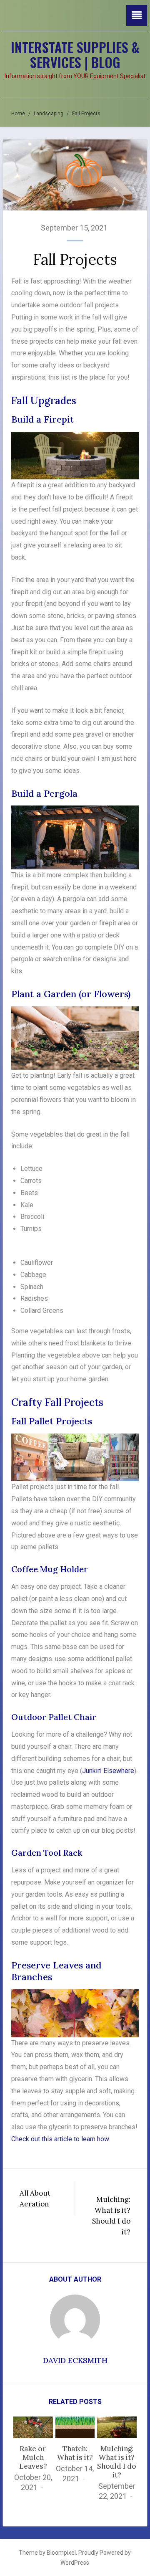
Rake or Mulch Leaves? (33, 2457)
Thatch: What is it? (75, 2453)
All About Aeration (35, 2199)
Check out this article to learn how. (61, 2139)
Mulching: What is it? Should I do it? (111, 2216)
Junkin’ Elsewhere (108, 1771)
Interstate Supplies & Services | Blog (75, 54)
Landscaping (49, 114)
